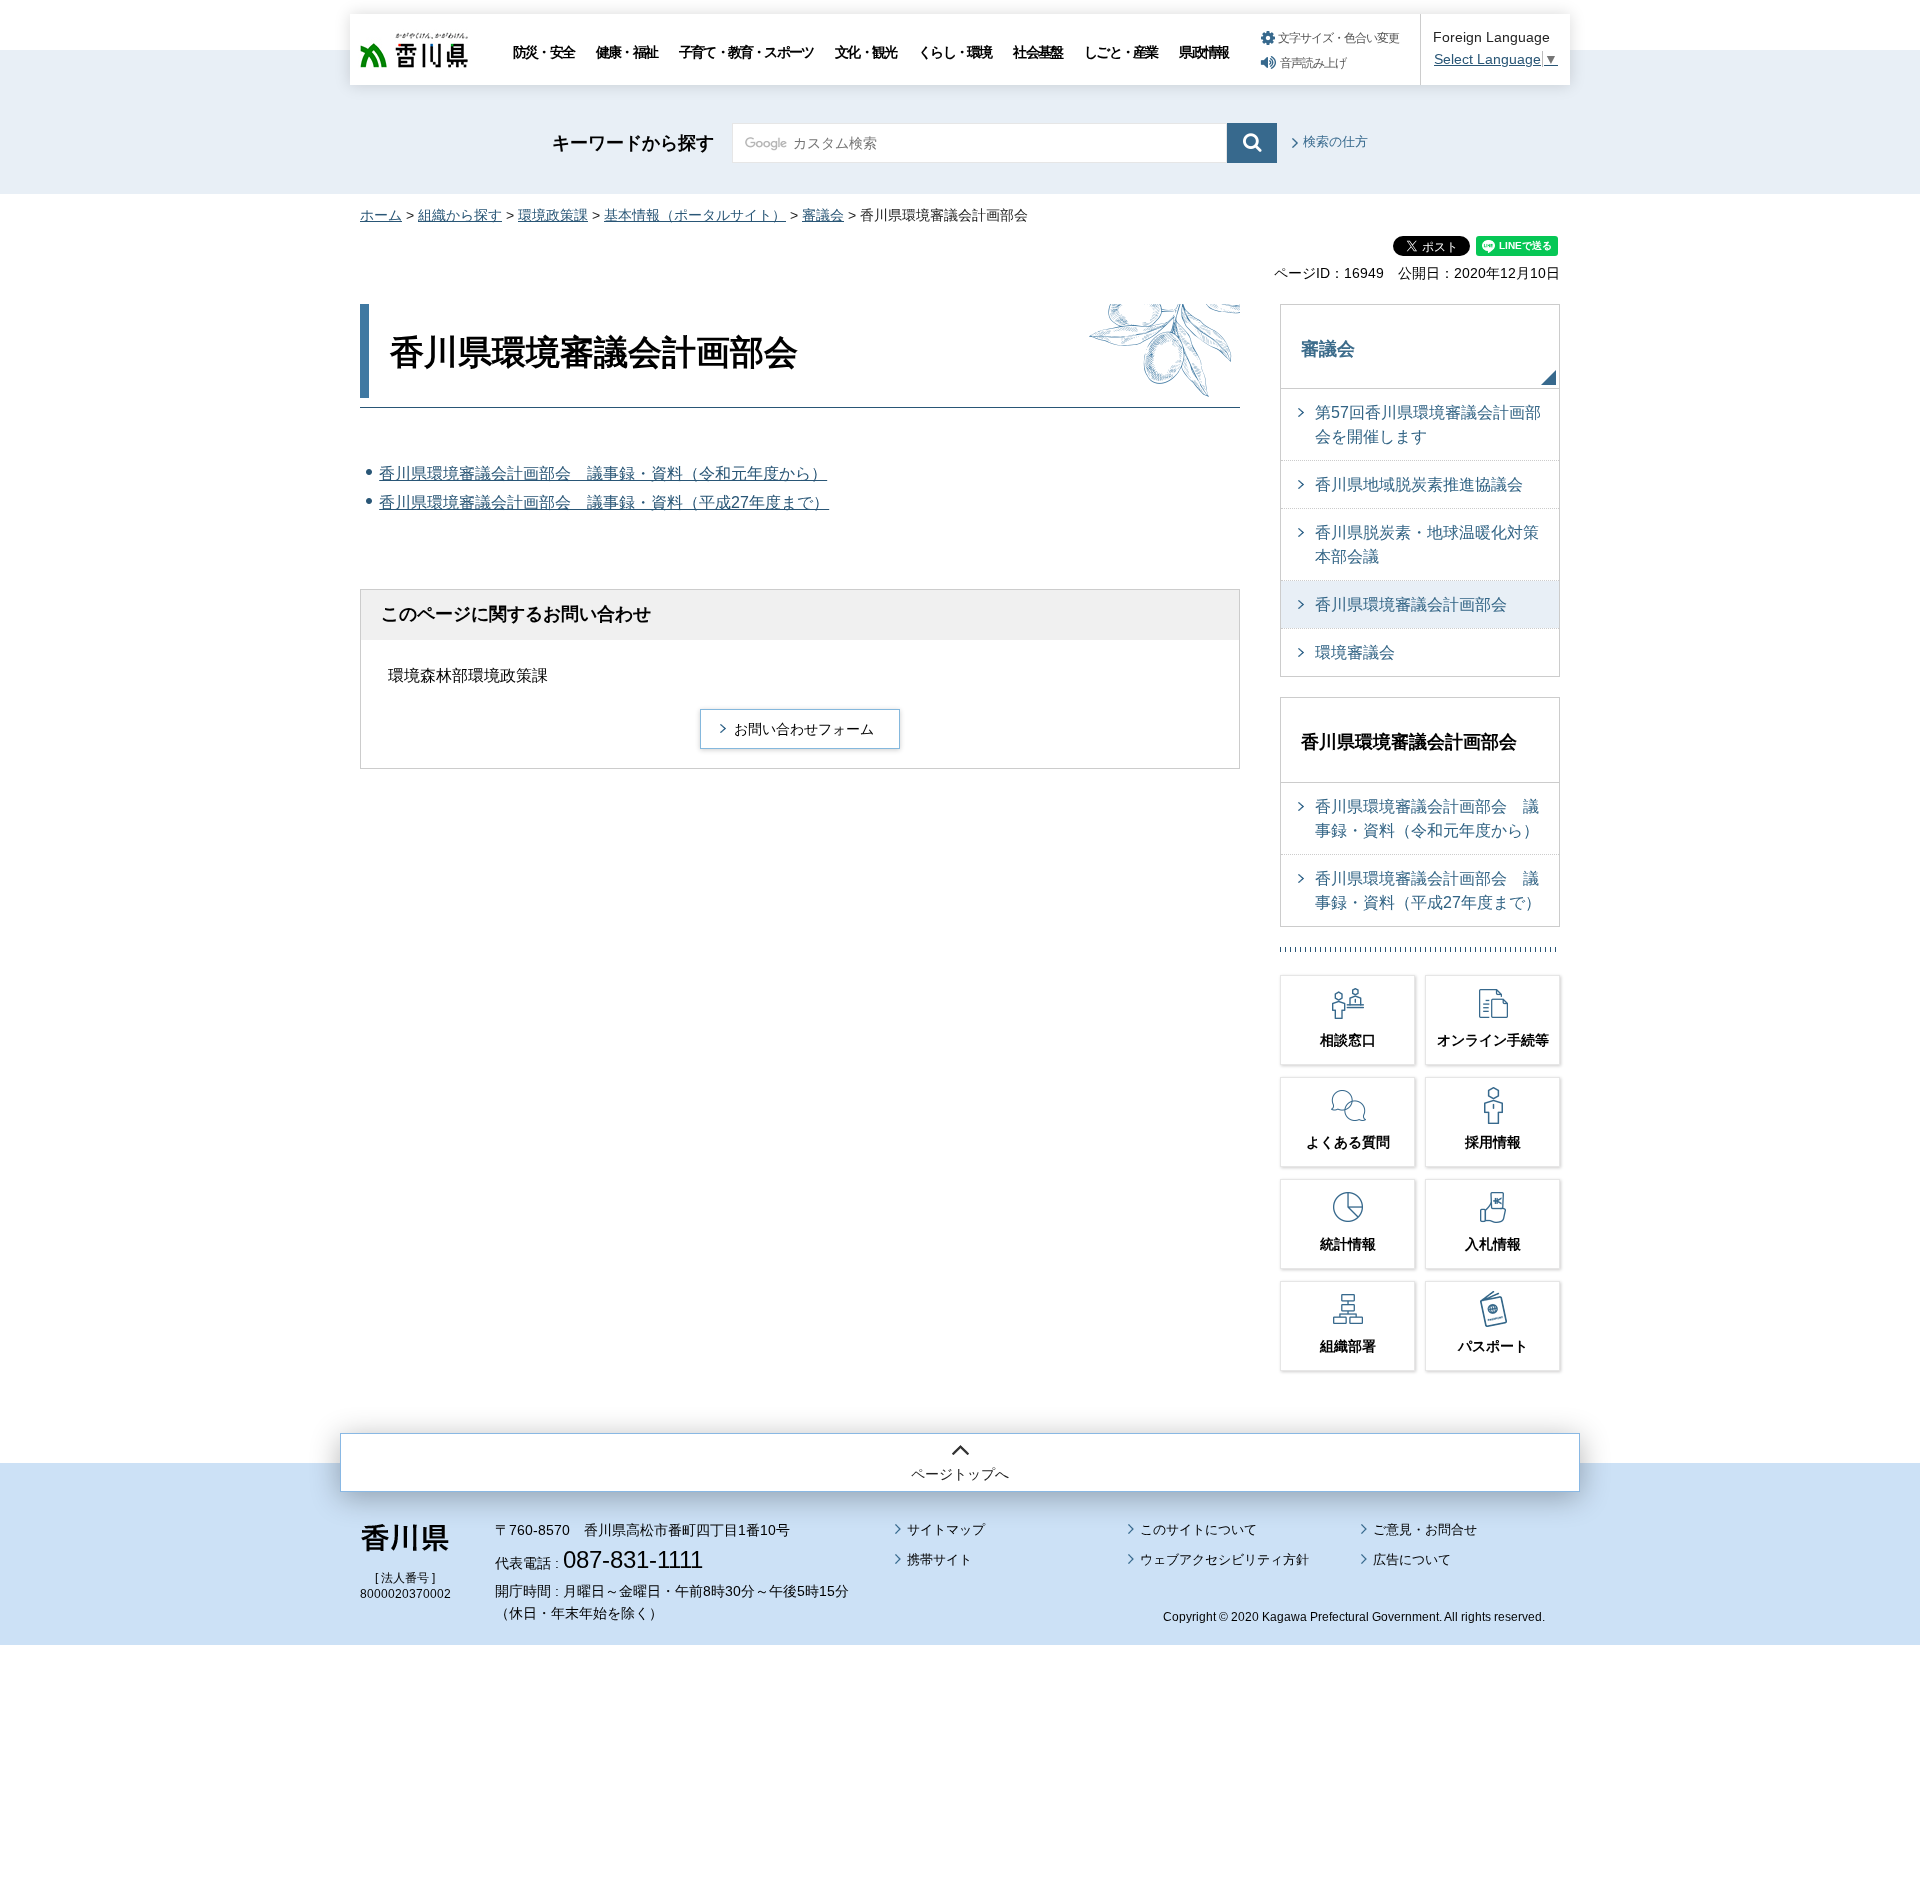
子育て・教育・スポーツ (746, 52)
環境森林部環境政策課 (468, 675)
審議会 (823, 215)
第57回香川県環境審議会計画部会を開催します (1428, 424)
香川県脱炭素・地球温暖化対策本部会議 (1427, 544)
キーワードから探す (633, 143)
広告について (1412, 1559)
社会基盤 (1037, 52)
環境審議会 (1355, 652)
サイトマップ (946, 1529)
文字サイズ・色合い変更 (1338, 38)
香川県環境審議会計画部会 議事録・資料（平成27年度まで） (604, 502)
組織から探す (460, 215)
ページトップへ (960, 1474)
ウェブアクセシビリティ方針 (1224, 1559)
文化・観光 (865, 52)
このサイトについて (1198, 1529)
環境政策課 (553, 215)
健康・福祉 (626, 52)
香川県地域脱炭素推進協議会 (1419, 484)
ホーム (381, 215)
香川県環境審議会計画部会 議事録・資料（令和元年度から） (603, 473)
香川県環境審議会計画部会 (1411, 604)
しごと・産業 (1120, 52)
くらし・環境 (954, 52)
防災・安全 (543, 52)
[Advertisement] (960, 1715)
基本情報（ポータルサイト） (695, 215)
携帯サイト (939, 1559)
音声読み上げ (1313, 63)
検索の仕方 (1335, 141)
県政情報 (1203, 52)
